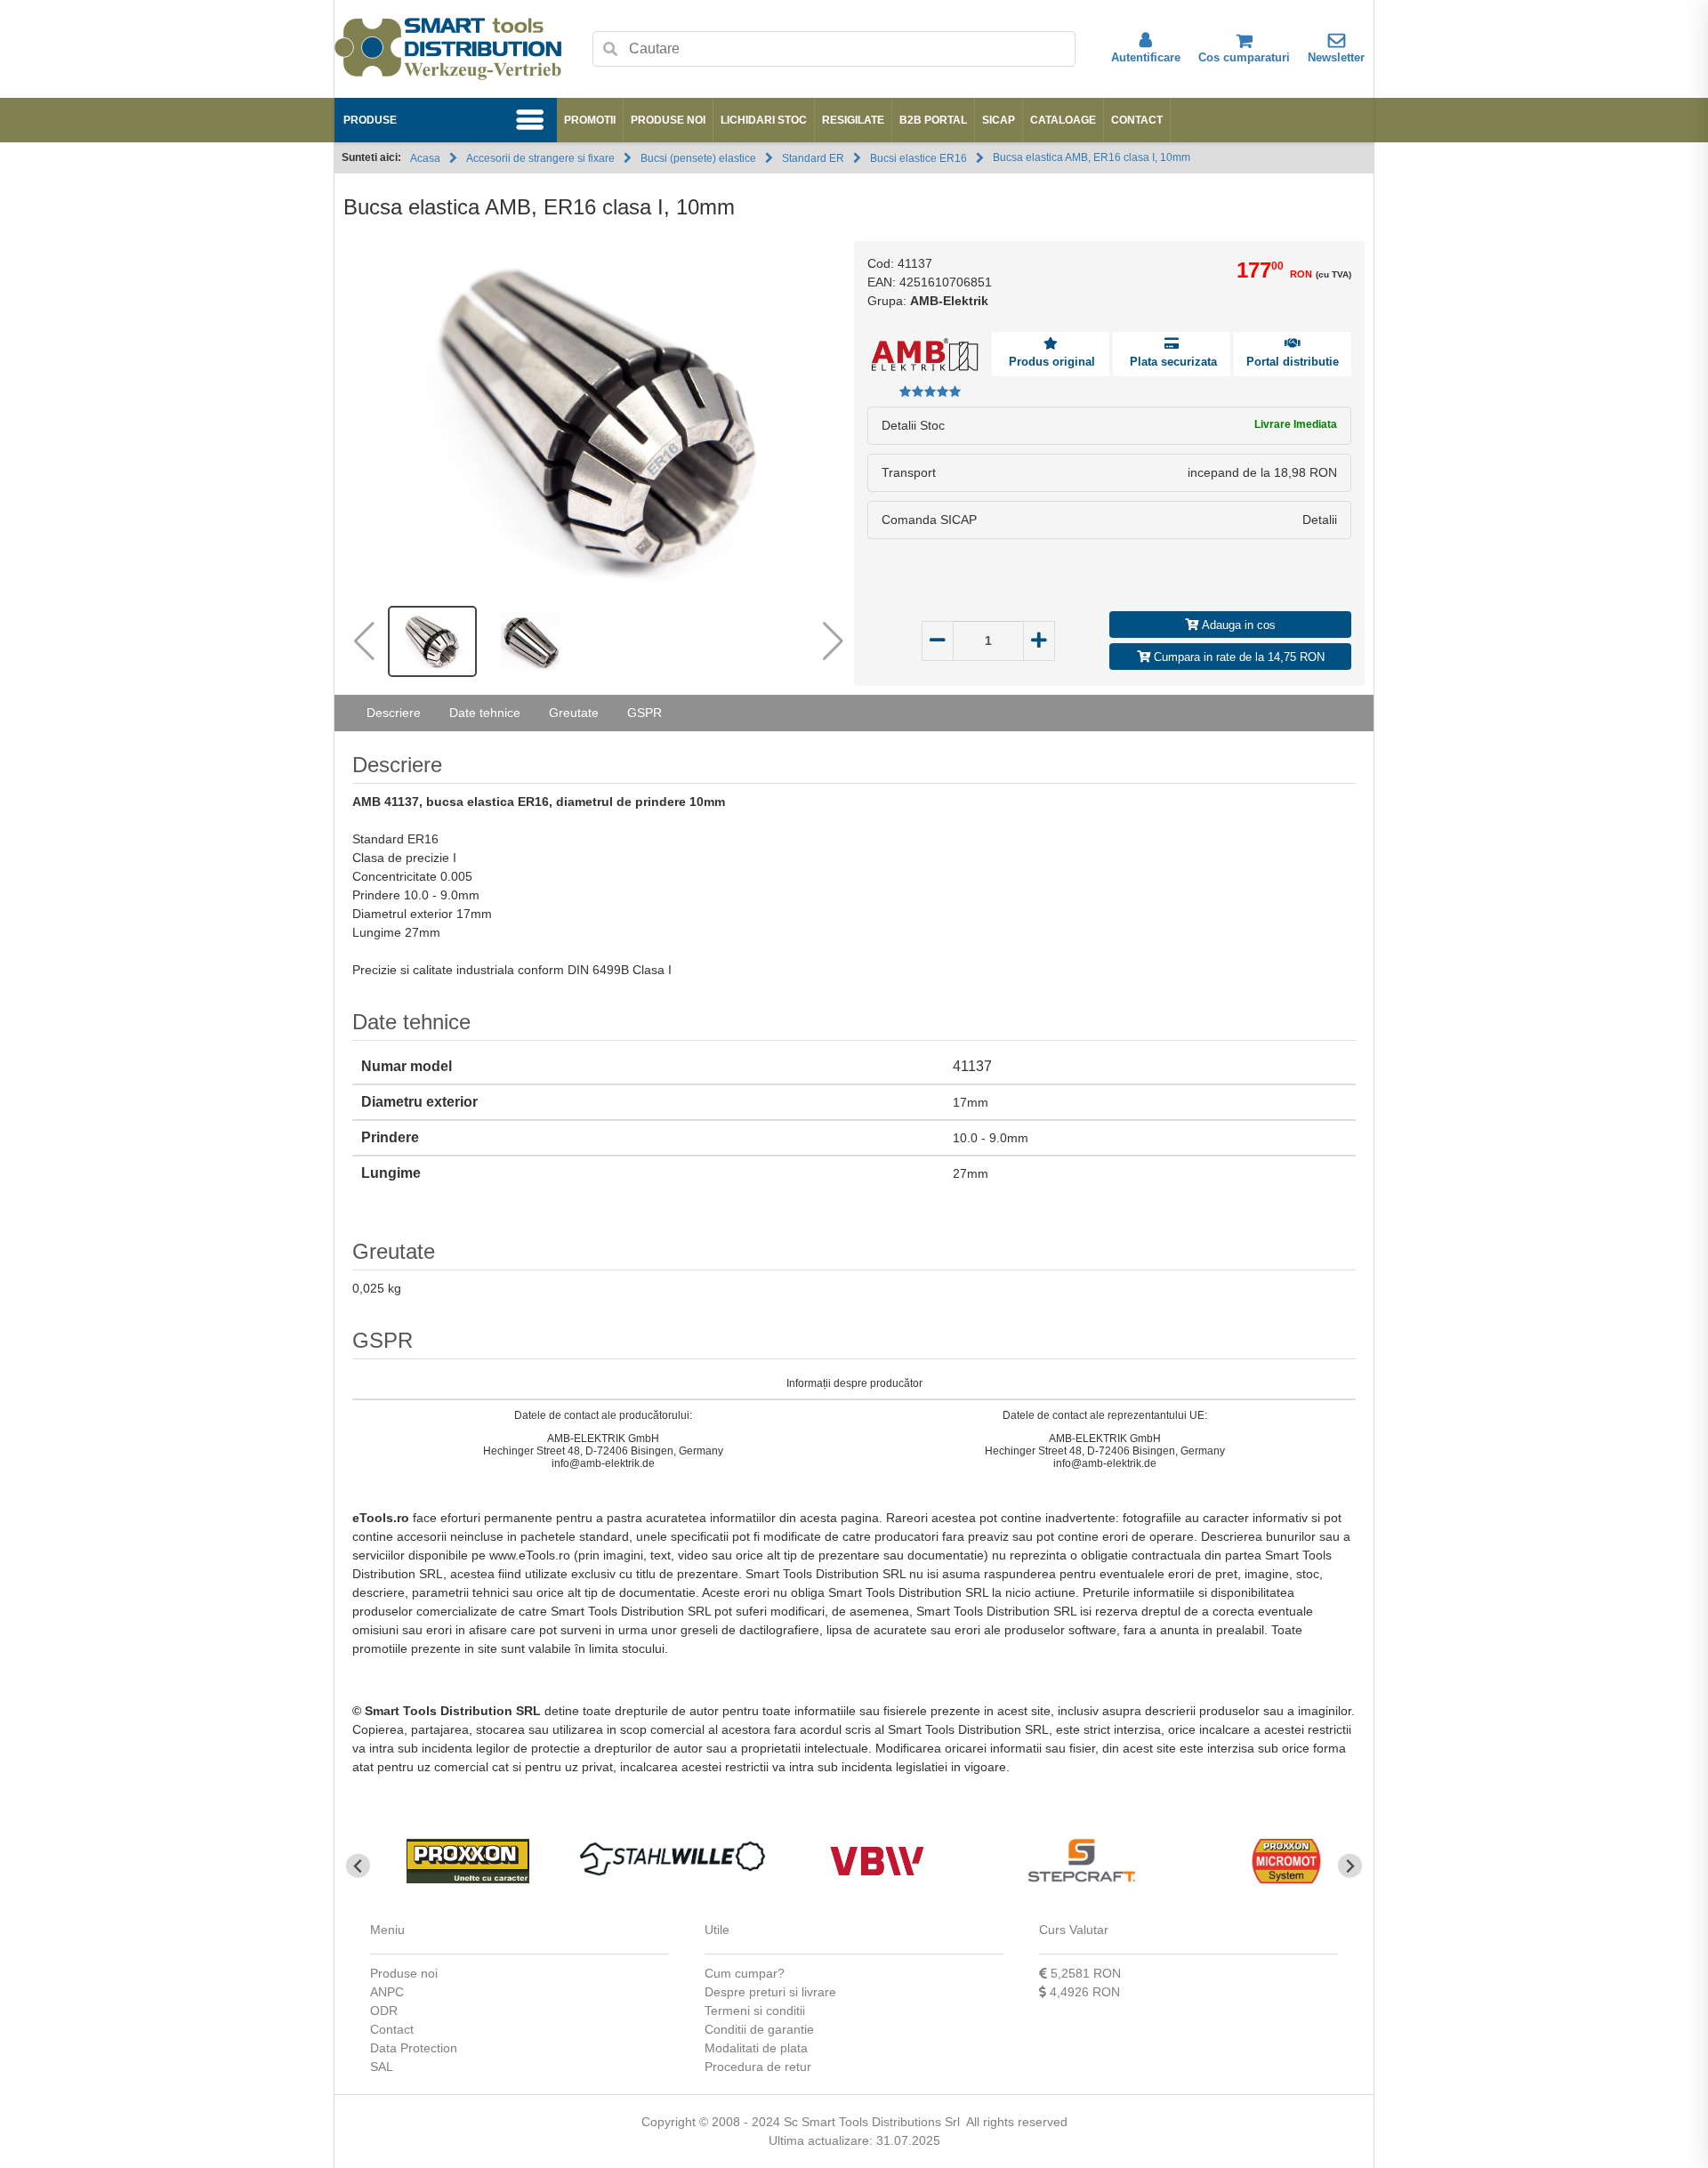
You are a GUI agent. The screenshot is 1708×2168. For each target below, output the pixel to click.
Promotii (590, 120)
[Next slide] (1350, 1866)
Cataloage (1063, 120)
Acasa (425, 158)
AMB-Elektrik (949, 301)
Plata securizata (1172, 362)
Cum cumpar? (745, 1973)
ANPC (387, 1992)
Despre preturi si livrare (770, 1992)
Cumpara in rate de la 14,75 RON (1237, 657)
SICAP (999, 120)
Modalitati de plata (756, 2048)
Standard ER (813, 158)
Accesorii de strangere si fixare (540, 158)
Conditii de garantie (759, 2029)
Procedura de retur (758, 2067)
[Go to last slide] (358, 1866)
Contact (1137, 120)
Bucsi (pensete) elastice (698, 158)
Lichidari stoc (764, 120)
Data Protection (414, 2048)
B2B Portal (933, 120)
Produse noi (668, 120)
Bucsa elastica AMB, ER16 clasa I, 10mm (1092, 157)
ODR (384, 2011)
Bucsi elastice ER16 (918, 158)
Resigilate (853, 120)
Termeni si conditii (755, 2011)
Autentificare (1146, 57)
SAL (382, 2067)
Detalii (1320, 520)
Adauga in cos (1237, 625)
